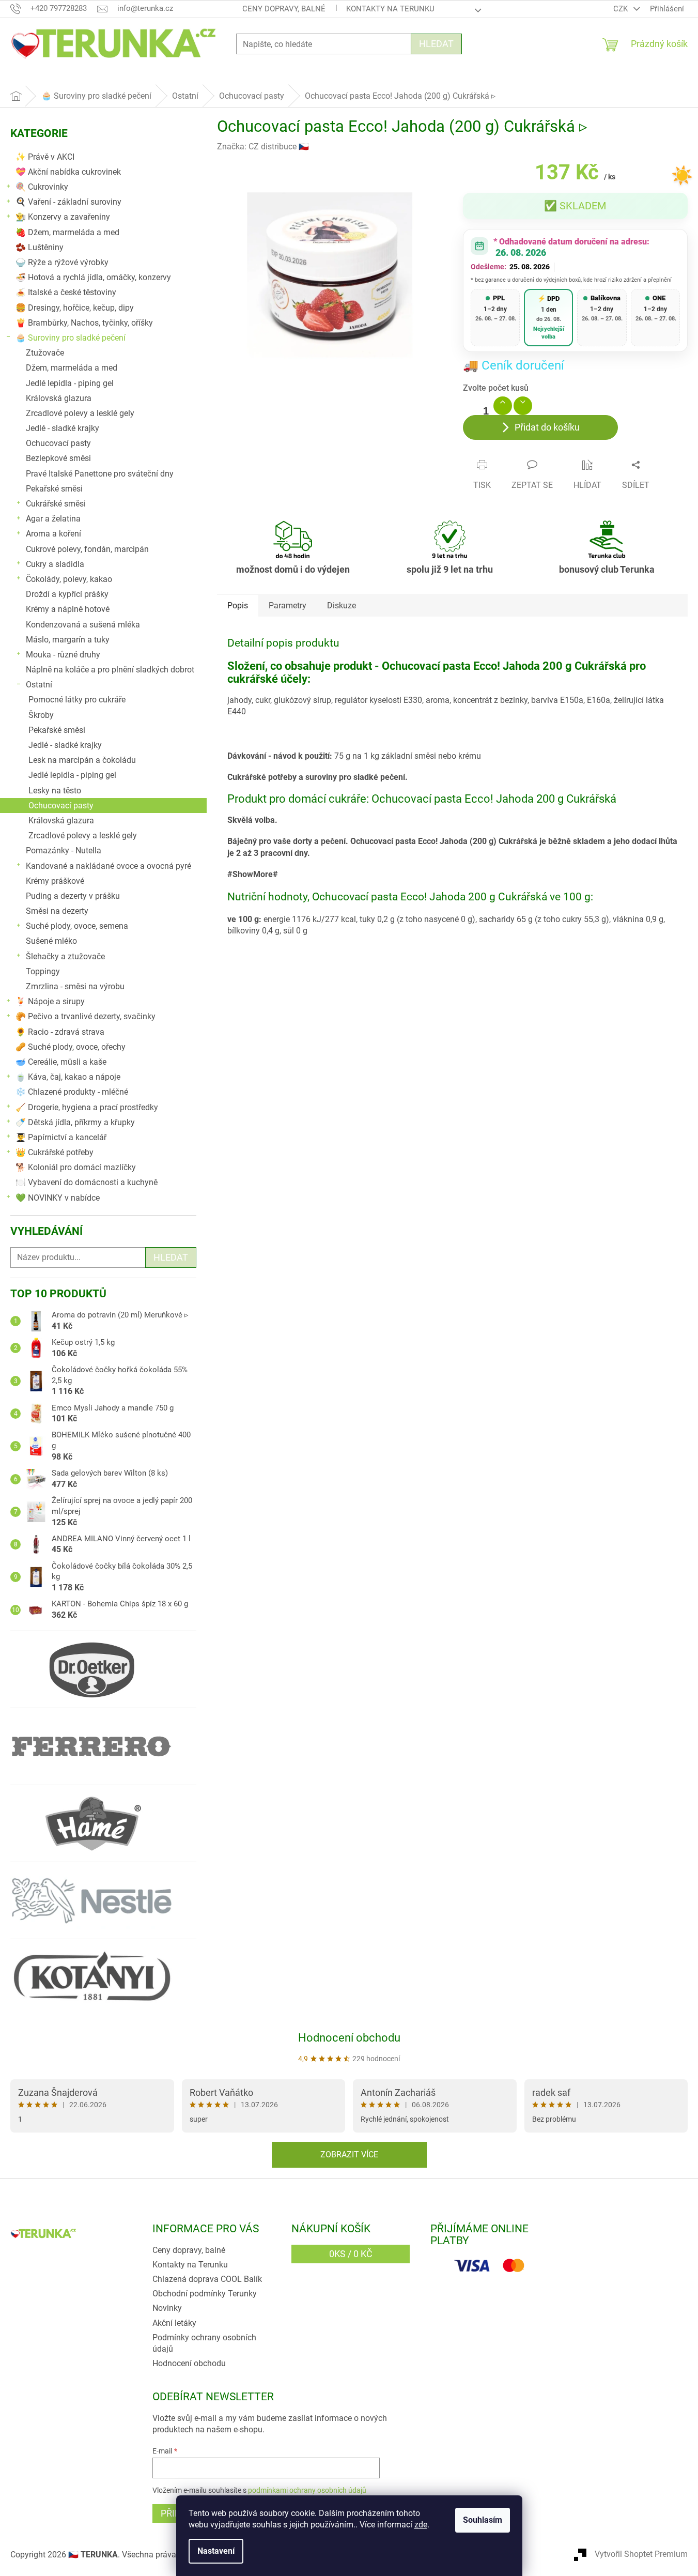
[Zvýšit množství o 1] (503, 406)
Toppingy (43, 971)
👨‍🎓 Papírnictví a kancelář (61, 1137)
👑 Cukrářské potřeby (55, 1152)
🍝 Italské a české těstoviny (66, 292)
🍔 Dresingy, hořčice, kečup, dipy (75, 308)
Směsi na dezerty (57, 911)
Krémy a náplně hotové (68, 609)
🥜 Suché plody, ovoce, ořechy (71, 1047)
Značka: (263, 147)
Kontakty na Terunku (390, 9)
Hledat (436, 44)
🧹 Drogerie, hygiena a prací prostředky (87, 1107)
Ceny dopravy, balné (284, 9)
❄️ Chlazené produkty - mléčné (72, 1092)
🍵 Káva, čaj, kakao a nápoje (68, 1077)
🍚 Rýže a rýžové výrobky (62, 262)
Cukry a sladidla (55, 564)
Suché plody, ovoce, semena (77, 926)
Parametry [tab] (288, 605)
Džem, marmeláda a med (72, 368)
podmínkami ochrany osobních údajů (307, 2490)
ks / (351, 2254)
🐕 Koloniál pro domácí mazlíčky (76, 1167)
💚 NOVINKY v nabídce (58, 1198)
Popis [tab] (238, 605)
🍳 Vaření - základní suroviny (68, 202)
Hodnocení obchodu (349, 2038)
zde (421, 2525)
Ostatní (39, 685)
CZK (622, 9)
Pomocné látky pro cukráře (77, 700)
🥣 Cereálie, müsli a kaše (61, 1062)
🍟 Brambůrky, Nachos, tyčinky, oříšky (84, 323)
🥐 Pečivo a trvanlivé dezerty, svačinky (86, 1016)
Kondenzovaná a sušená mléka (83, 625)
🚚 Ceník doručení (514, 365)
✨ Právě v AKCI (45, 157)
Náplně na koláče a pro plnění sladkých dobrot (110, 670)
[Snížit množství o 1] (523, 406)
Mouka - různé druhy (63, 655)
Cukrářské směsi (56, 504)
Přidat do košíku (547, 427)
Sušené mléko (51, 941)
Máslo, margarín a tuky (68, 640)
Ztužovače (45, 353)
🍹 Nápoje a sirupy (50, 1001)
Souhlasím (483, 2520)
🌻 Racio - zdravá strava (60, 1032)
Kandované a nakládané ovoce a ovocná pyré (108, 866)
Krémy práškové (55, 881)
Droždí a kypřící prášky (67, 594)
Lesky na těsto (55, 791)
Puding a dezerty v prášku (73, 896)
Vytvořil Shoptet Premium (641, 2554)
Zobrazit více (349, 2155)
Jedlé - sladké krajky (63, 428)
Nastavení (216, 2551)
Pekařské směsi (54, 489)
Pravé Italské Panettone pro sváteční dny (100, 474)
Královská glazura (59, 398)
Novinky (167, 2308)
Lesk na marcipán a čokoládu (82, 760)
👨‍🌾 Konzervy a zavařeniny (63, 217)
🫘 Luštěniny (40, 247)
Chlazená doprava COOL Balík (207, 2279)
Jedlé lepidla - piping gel (70, 383)
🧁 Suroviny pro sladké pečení (71, 338)
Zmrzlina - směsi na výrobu (75, 986)
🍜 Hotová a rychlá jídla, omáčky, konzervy (93, 277)
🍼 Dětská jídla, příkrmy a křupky (75, 1122)
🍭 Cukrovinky (42, 187)
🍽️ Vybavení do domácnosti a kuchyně (87, 1182)
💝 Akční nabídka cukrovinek (68, 172)
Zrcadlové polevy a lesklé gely (80, 413)
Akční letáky (174, 2323)
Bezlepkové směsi (58, 458)
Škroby (41, 715)
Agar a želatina (53, 519)
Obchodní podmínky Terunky (205, 2294)
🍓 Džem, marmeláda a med (67, 232)
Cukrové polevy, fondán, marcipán (87, 549)
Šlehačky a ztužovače (65, 956)
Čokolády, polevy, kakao (69, 579)
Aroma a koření (53, 534)
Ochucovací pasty (58, 443)
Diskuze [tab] (342, 605)
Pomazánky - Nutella (64, 850)
